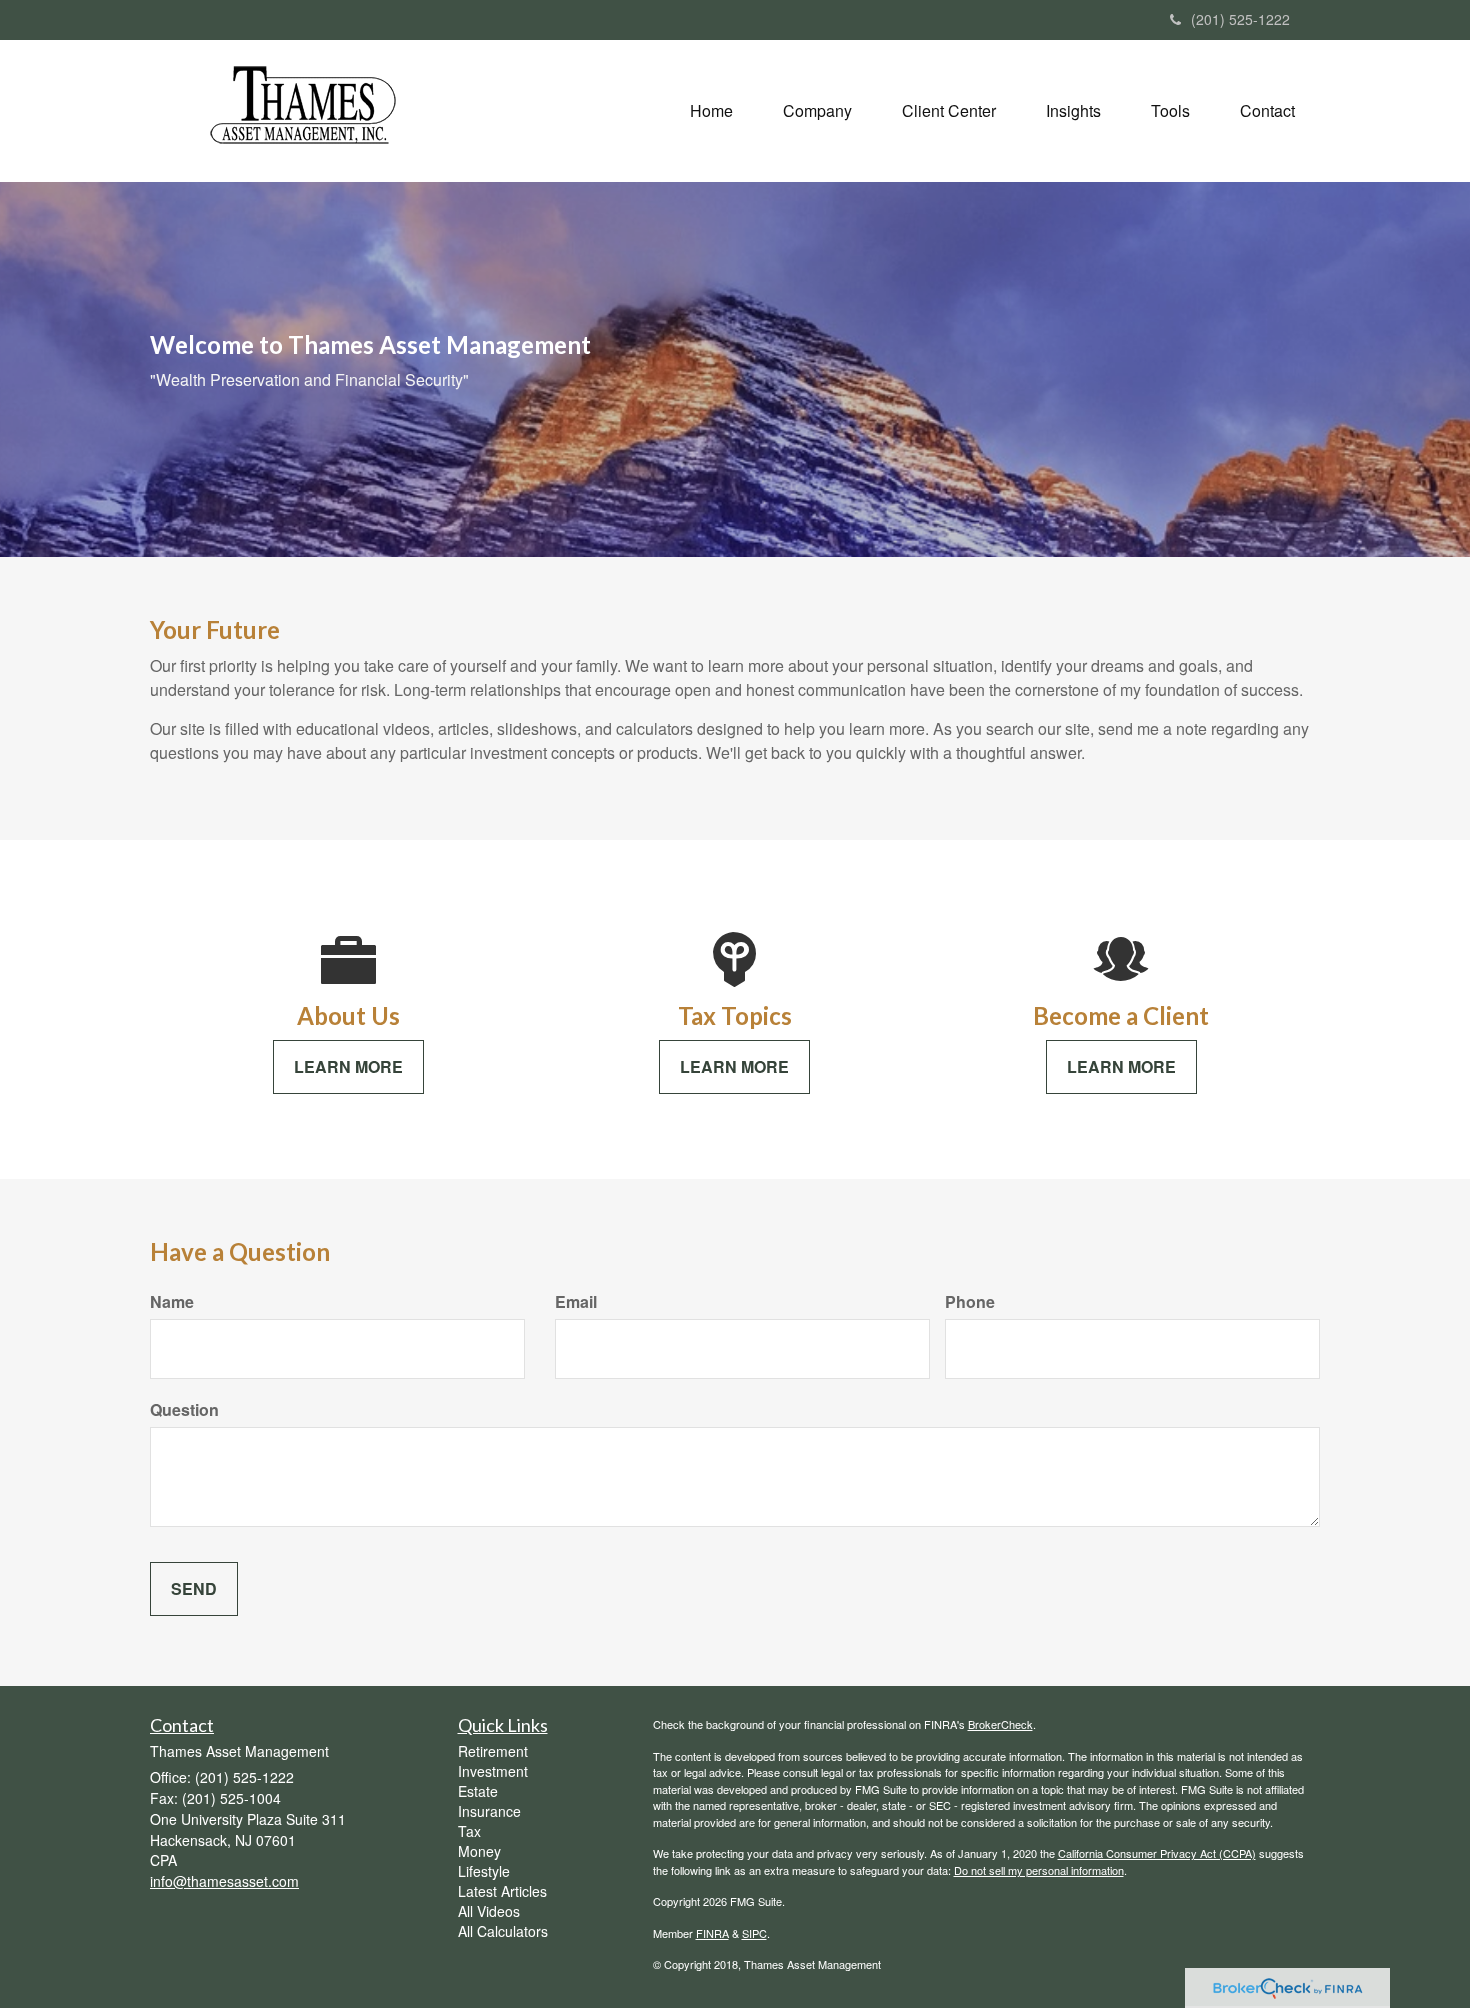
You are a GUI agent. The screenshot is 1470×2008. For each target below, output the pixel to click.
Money (479, 1851)
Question (184, 1410)
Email (576, 1302)
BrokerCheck (1000, 1724)
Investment (493, 1771)
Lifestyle (484, 1871)
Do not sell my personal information (1039, 1870)
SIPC (754, 1933)
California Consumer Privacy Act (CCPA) (1157, 1853)
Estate (478, 1791)
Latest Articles (502, 1891)
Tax (469, 1831)
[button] (817, 111)
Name (172, 1302)
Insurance (489, 1811)
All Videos (489, 1911)
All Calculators (503, 1931)
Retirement (493, 1751)
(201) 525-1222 (1240, 19)
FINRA (712, 1933)
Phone (970, 1302)
